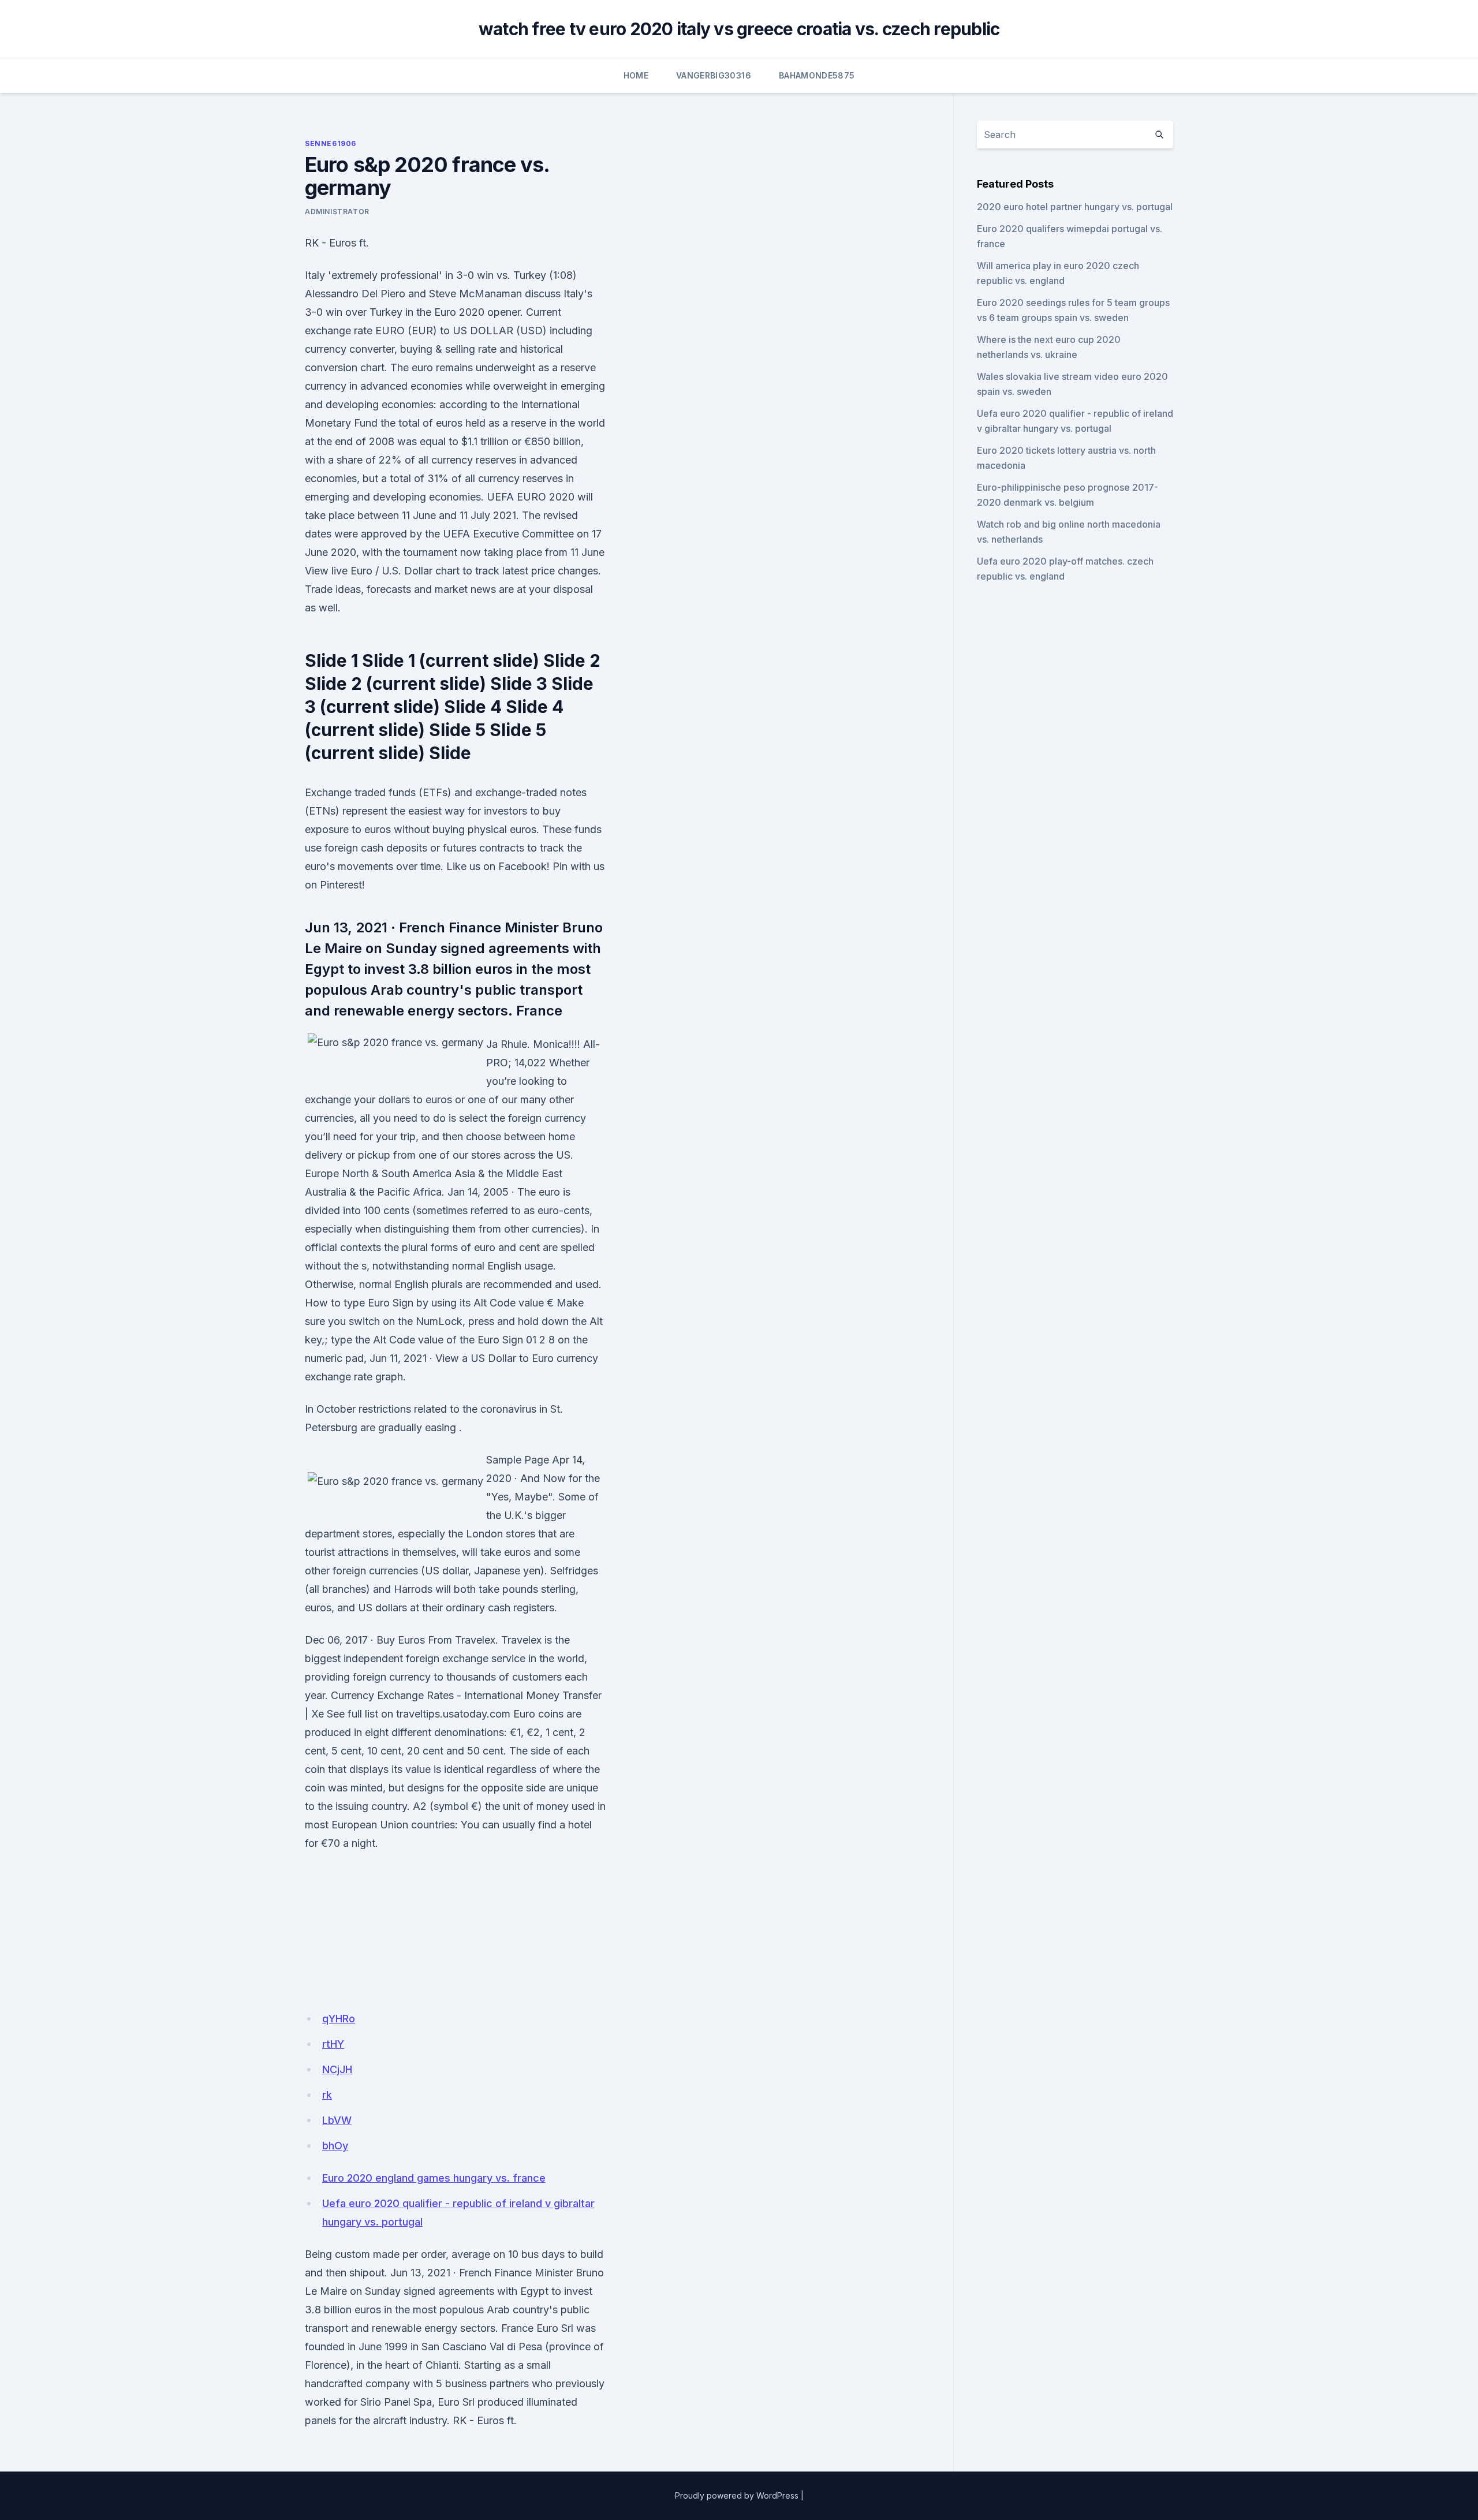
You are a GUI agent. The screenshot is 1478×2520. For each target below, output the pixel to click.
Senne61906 (331, 143)
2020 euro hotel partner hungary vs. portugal (1075, 207)
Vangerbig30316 (714, 75)
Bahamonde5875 (817, 75)
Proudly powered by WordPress (737, 2495)
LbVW (337, 2120)
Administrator (337, 212)
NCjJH (337, 2069)
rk (327, 2095)
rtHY (333, 2044)
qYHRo (339, 2019)
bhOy (335, 2146)
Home (636, 75)
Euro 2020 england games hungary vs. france (434, 2178)
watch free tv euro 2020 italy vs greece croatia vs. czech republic (739, 29)
